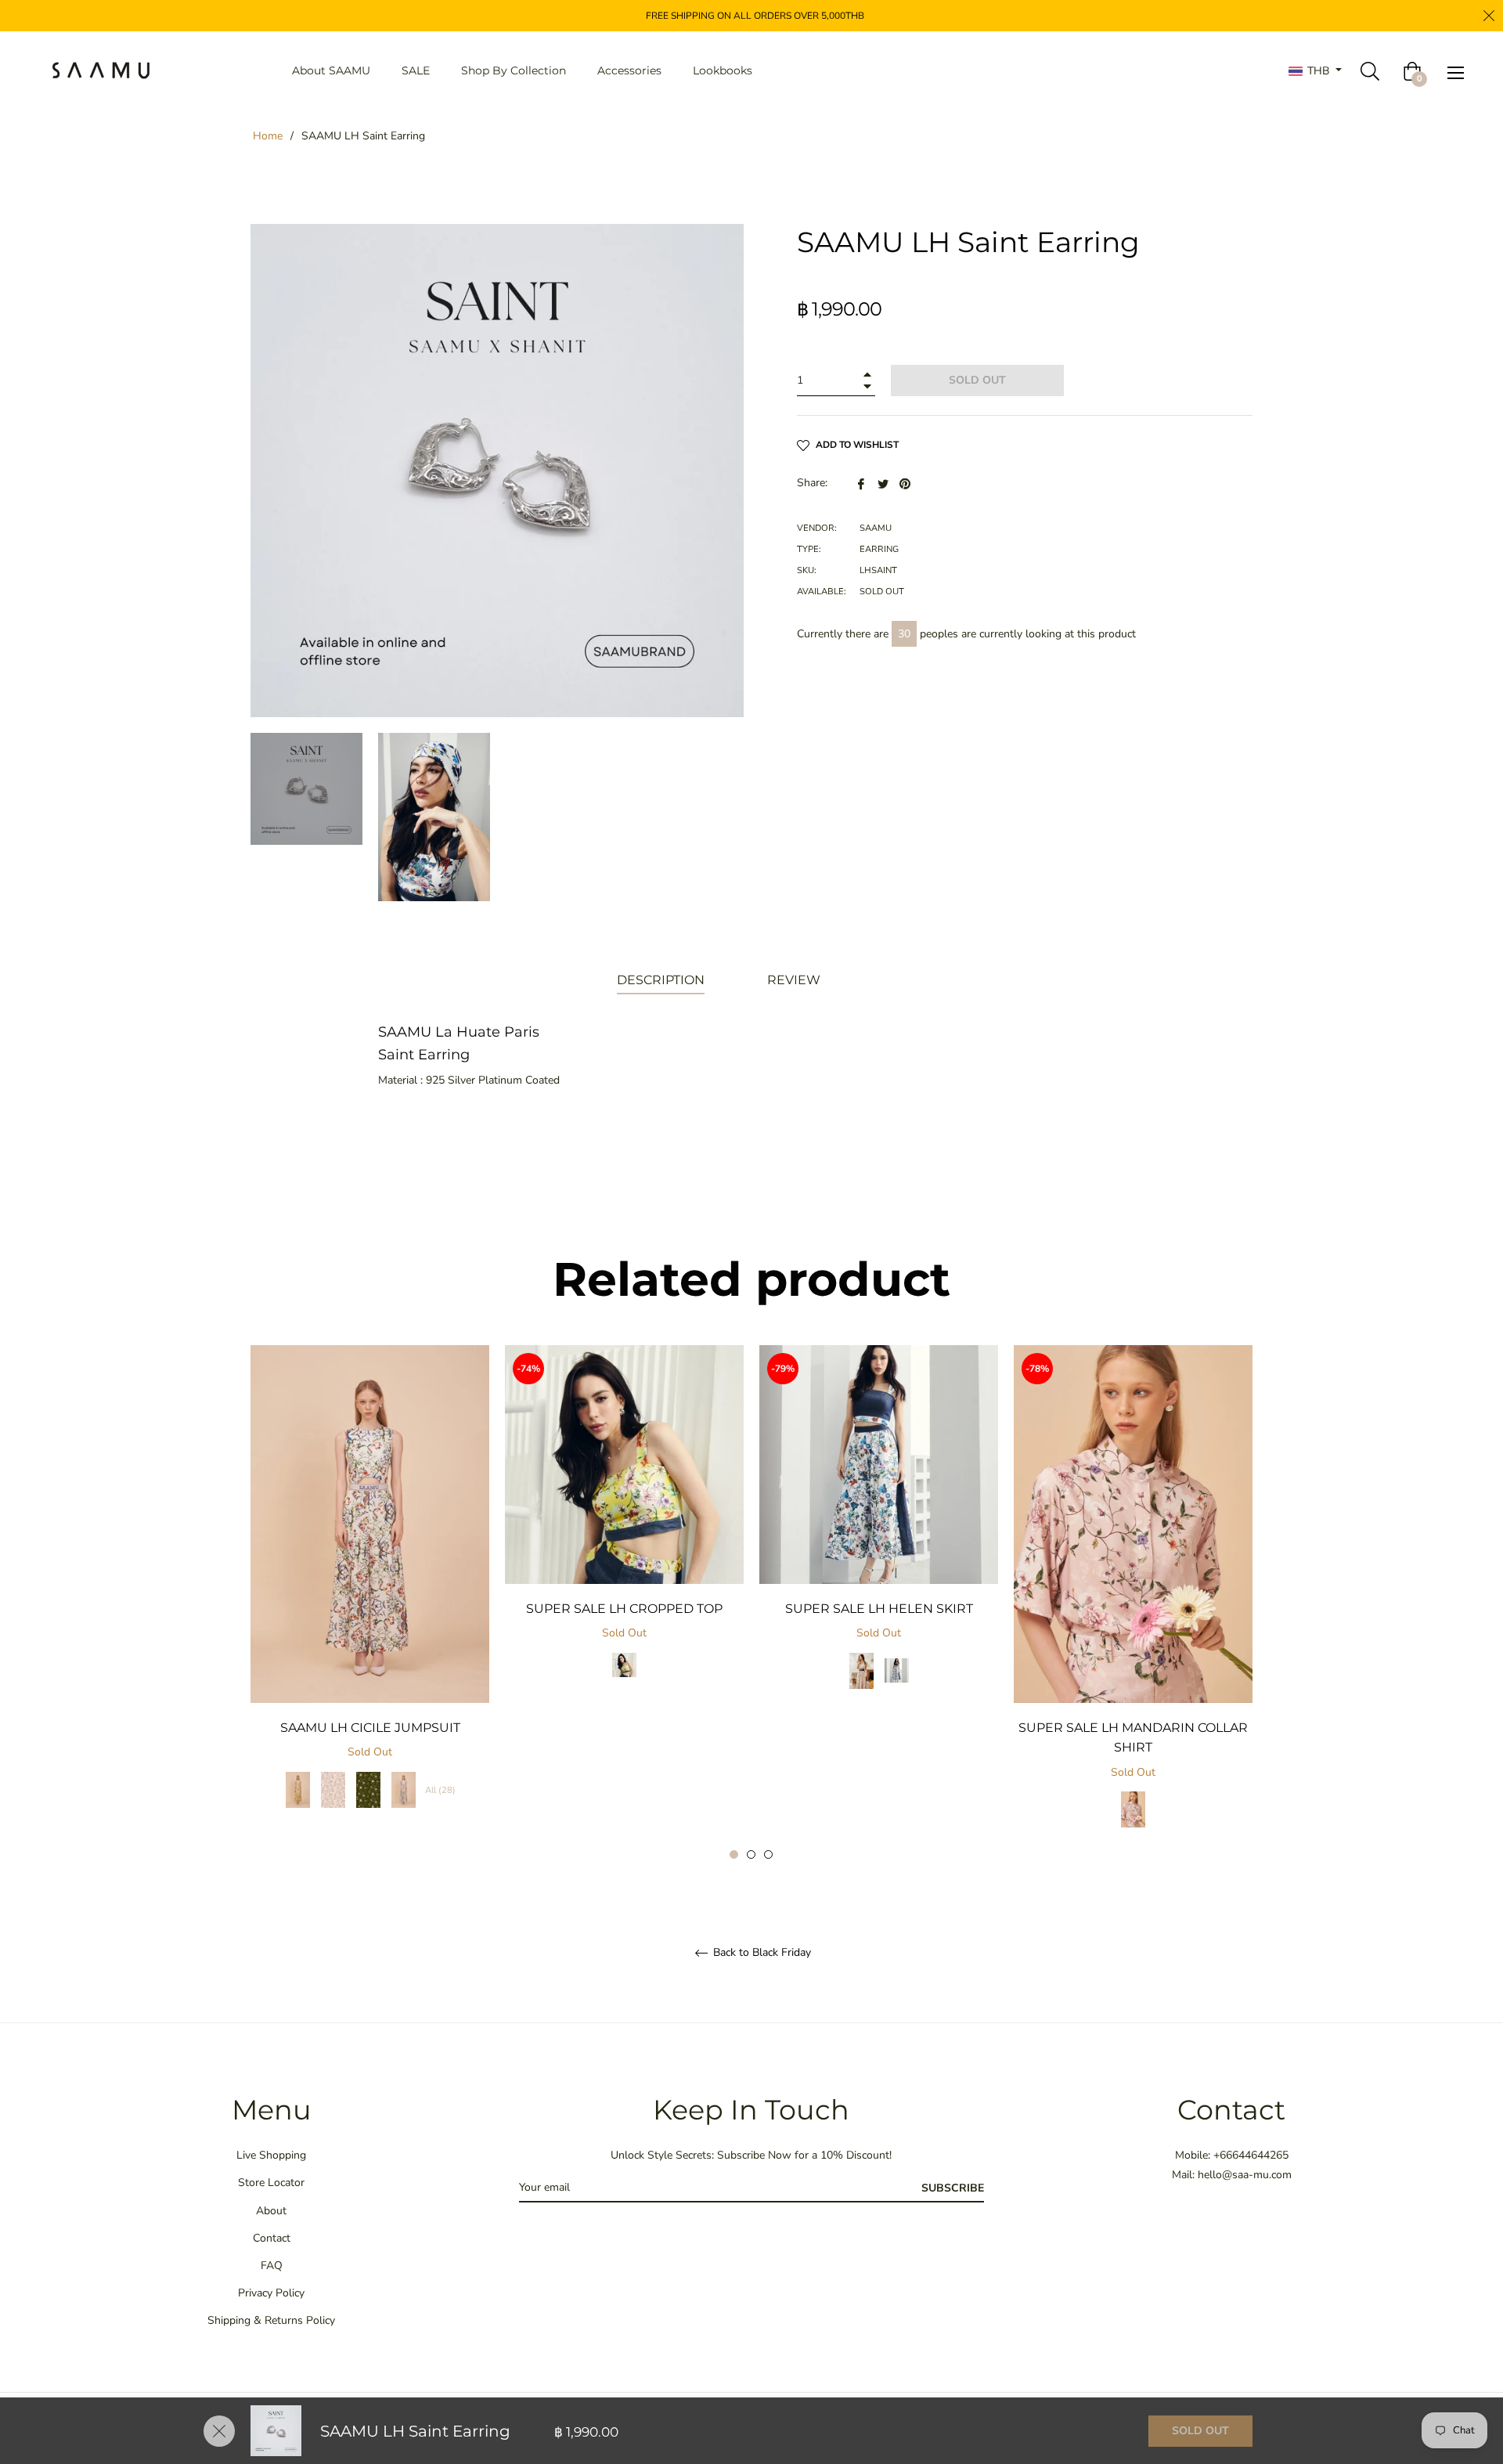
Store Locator (271, 2183)
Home (268, 136)
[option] (370, 1593)
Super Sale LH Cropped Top (624, 1609)
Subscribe (953, 2188)
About (271, 2211)
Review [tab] (795, 980)
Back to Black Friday (761, 1953)
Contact (272, 2238)
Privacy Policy (271, 2293)
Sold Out (1200, 2431)
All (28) (440, 1790)
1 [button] (734, 1854)
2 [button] (751, 1854)
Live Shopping (271, 2155)
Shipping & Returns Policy (271, 2320)
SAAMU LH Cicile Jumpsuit (370, 1728)
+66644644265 (1251, 2155)
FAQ (272, 2266)
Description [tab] (661, 980)
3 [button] (768, 1854)
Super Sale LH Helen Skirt (879, 1609)
